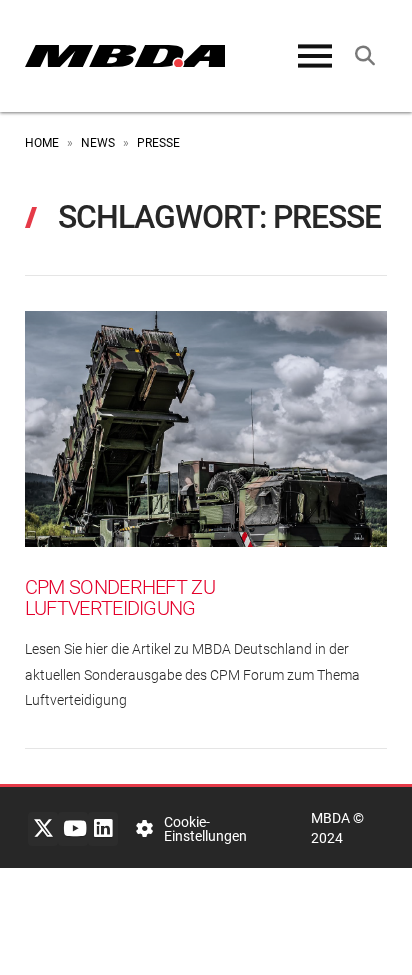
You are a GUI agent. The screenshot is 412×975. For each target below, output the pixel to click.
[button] (315, 56)
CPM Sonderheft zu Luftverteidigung (120, 598)
